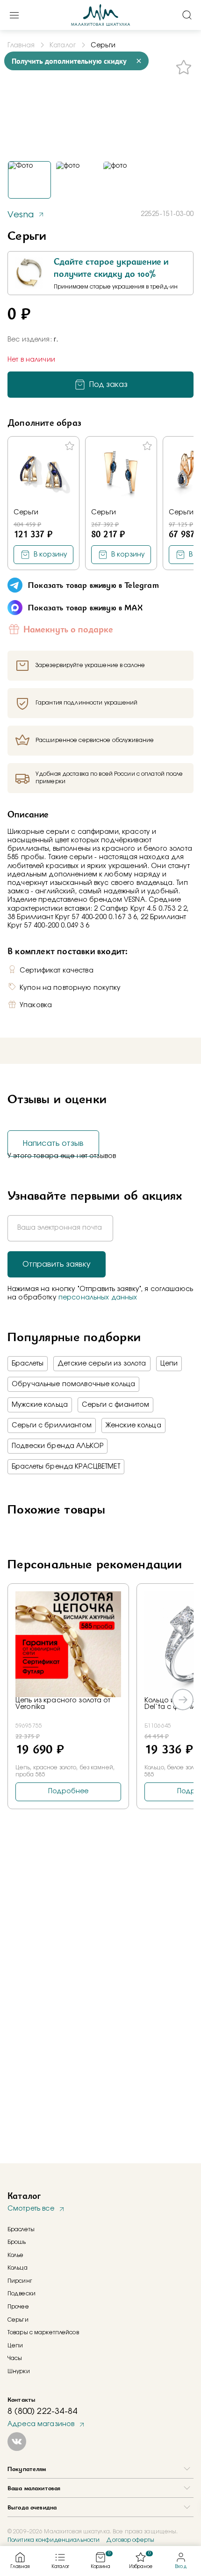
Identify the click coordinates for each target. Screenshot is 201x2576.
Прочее (18, 2307)
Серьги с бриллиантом (52, 1425)
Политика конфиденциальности (54, 2540)
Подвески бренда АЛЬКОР (57, 1446)
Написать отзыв (53, 1143)
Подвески (22, 2294)
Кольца (18, 2268)
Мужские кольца (40, 1405)
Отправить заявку (57, 1264)
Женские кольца (133, 1425)
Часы (15, 2358)
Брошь (17, 2242)
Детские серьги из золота (102, 1364)
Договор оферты (130, 2540)
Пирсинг (20, 2281)
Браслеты (28, 1364)
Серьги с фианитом (115, 1405)
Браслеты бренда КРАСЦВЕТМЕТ (66, 1467)
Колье (16, 2255)
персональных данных (98, 1298)
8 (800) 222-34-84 (42, 2412)
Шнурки (19, 2371)
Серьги (26, 512)
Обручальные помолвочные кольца (73, 1384)
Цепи (169, 1364)
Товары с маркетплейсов (43, 2332)
